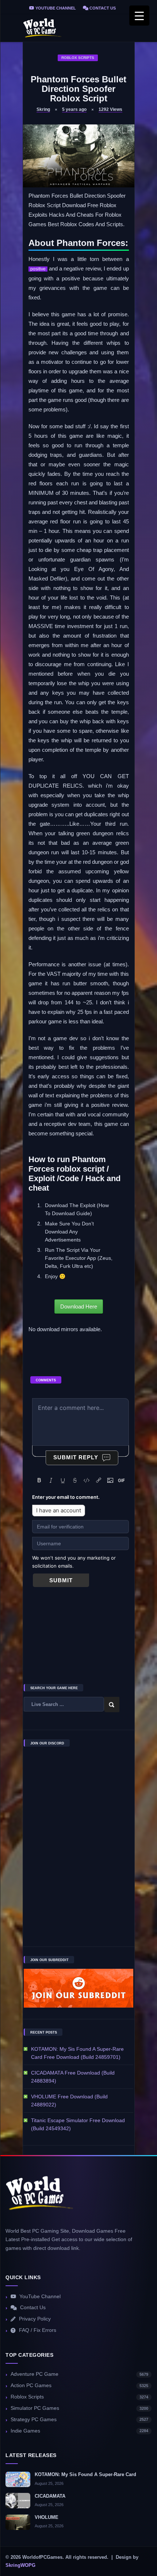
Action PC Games (79, 2385)
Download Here (79, 1306)
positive (38, 269)
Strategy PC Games (79, 2420)
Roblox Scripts (78, 58)
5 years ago (74, 109)
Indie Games (79, 2431)
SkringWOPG (20, 2565)
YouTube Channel (55, 8)
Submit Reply (76, 1457)
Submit (61, 1580)
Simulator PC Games (79, 2408)
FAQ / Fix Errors (38, 2330)
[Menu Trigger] (139, 16)
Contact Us (102, 8)
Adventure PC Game (79, 2374)
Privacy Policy (35, 2319)
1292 (110, 109)
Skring (43, 109)
